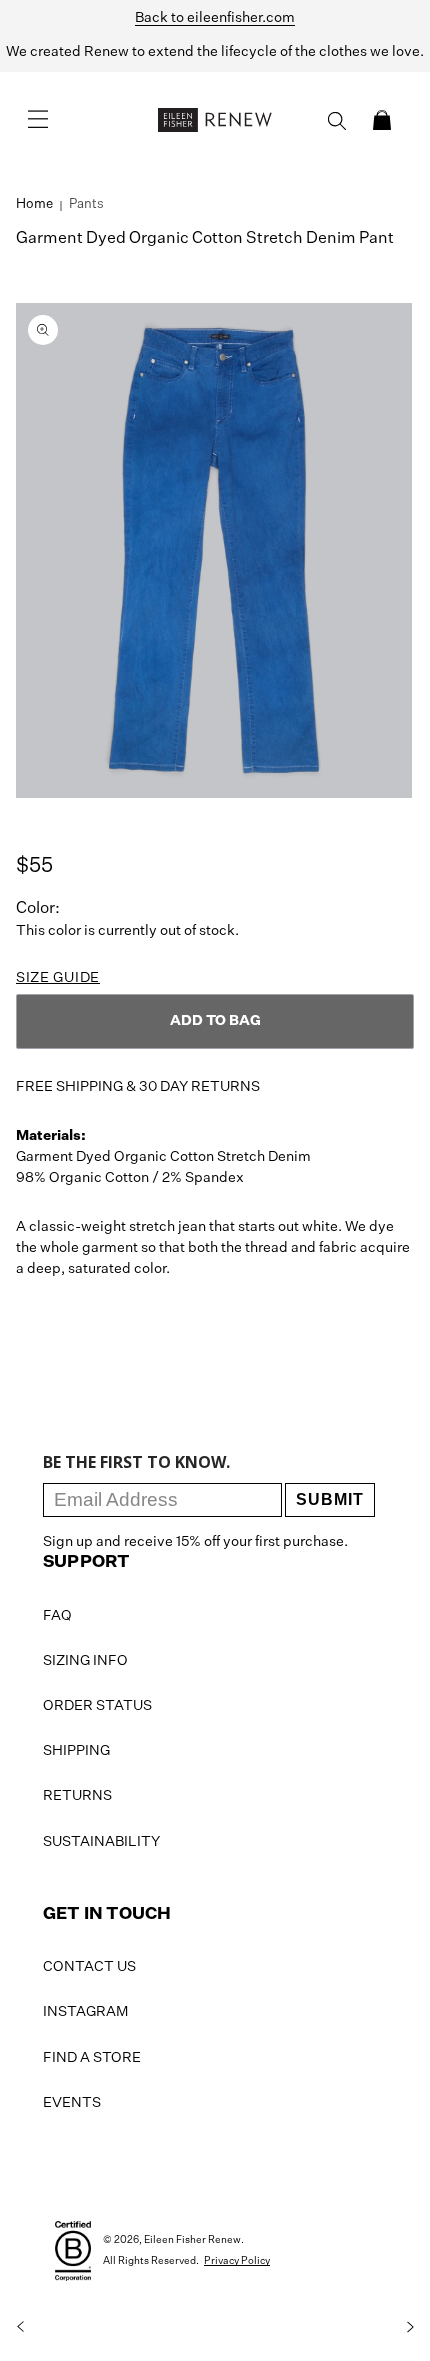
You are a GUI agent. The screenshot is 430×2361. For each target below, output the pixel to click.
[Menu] (38, 120)
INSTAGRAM (85, 2012)
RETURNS (77, 1796)
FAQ (57, 1616)
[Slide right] (410, 2327)
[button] (382, 120)
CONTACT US (89, 1967)
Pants (86, 204)
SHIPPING (76, 1751)
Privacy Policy (237, 2261)
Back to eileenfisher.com (215, 18)
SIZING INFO (85, 1661)
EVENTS (72, 2103)
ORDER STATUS (97, 1706)
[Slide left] (20, 2327)
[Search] (337, 121)
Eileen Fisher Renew (192, 2240)
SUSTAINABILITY (101, 1842)
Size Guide (58, 978)
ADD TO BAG (215, 1021)
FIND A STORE (92, 2058)
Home (34, 204)
